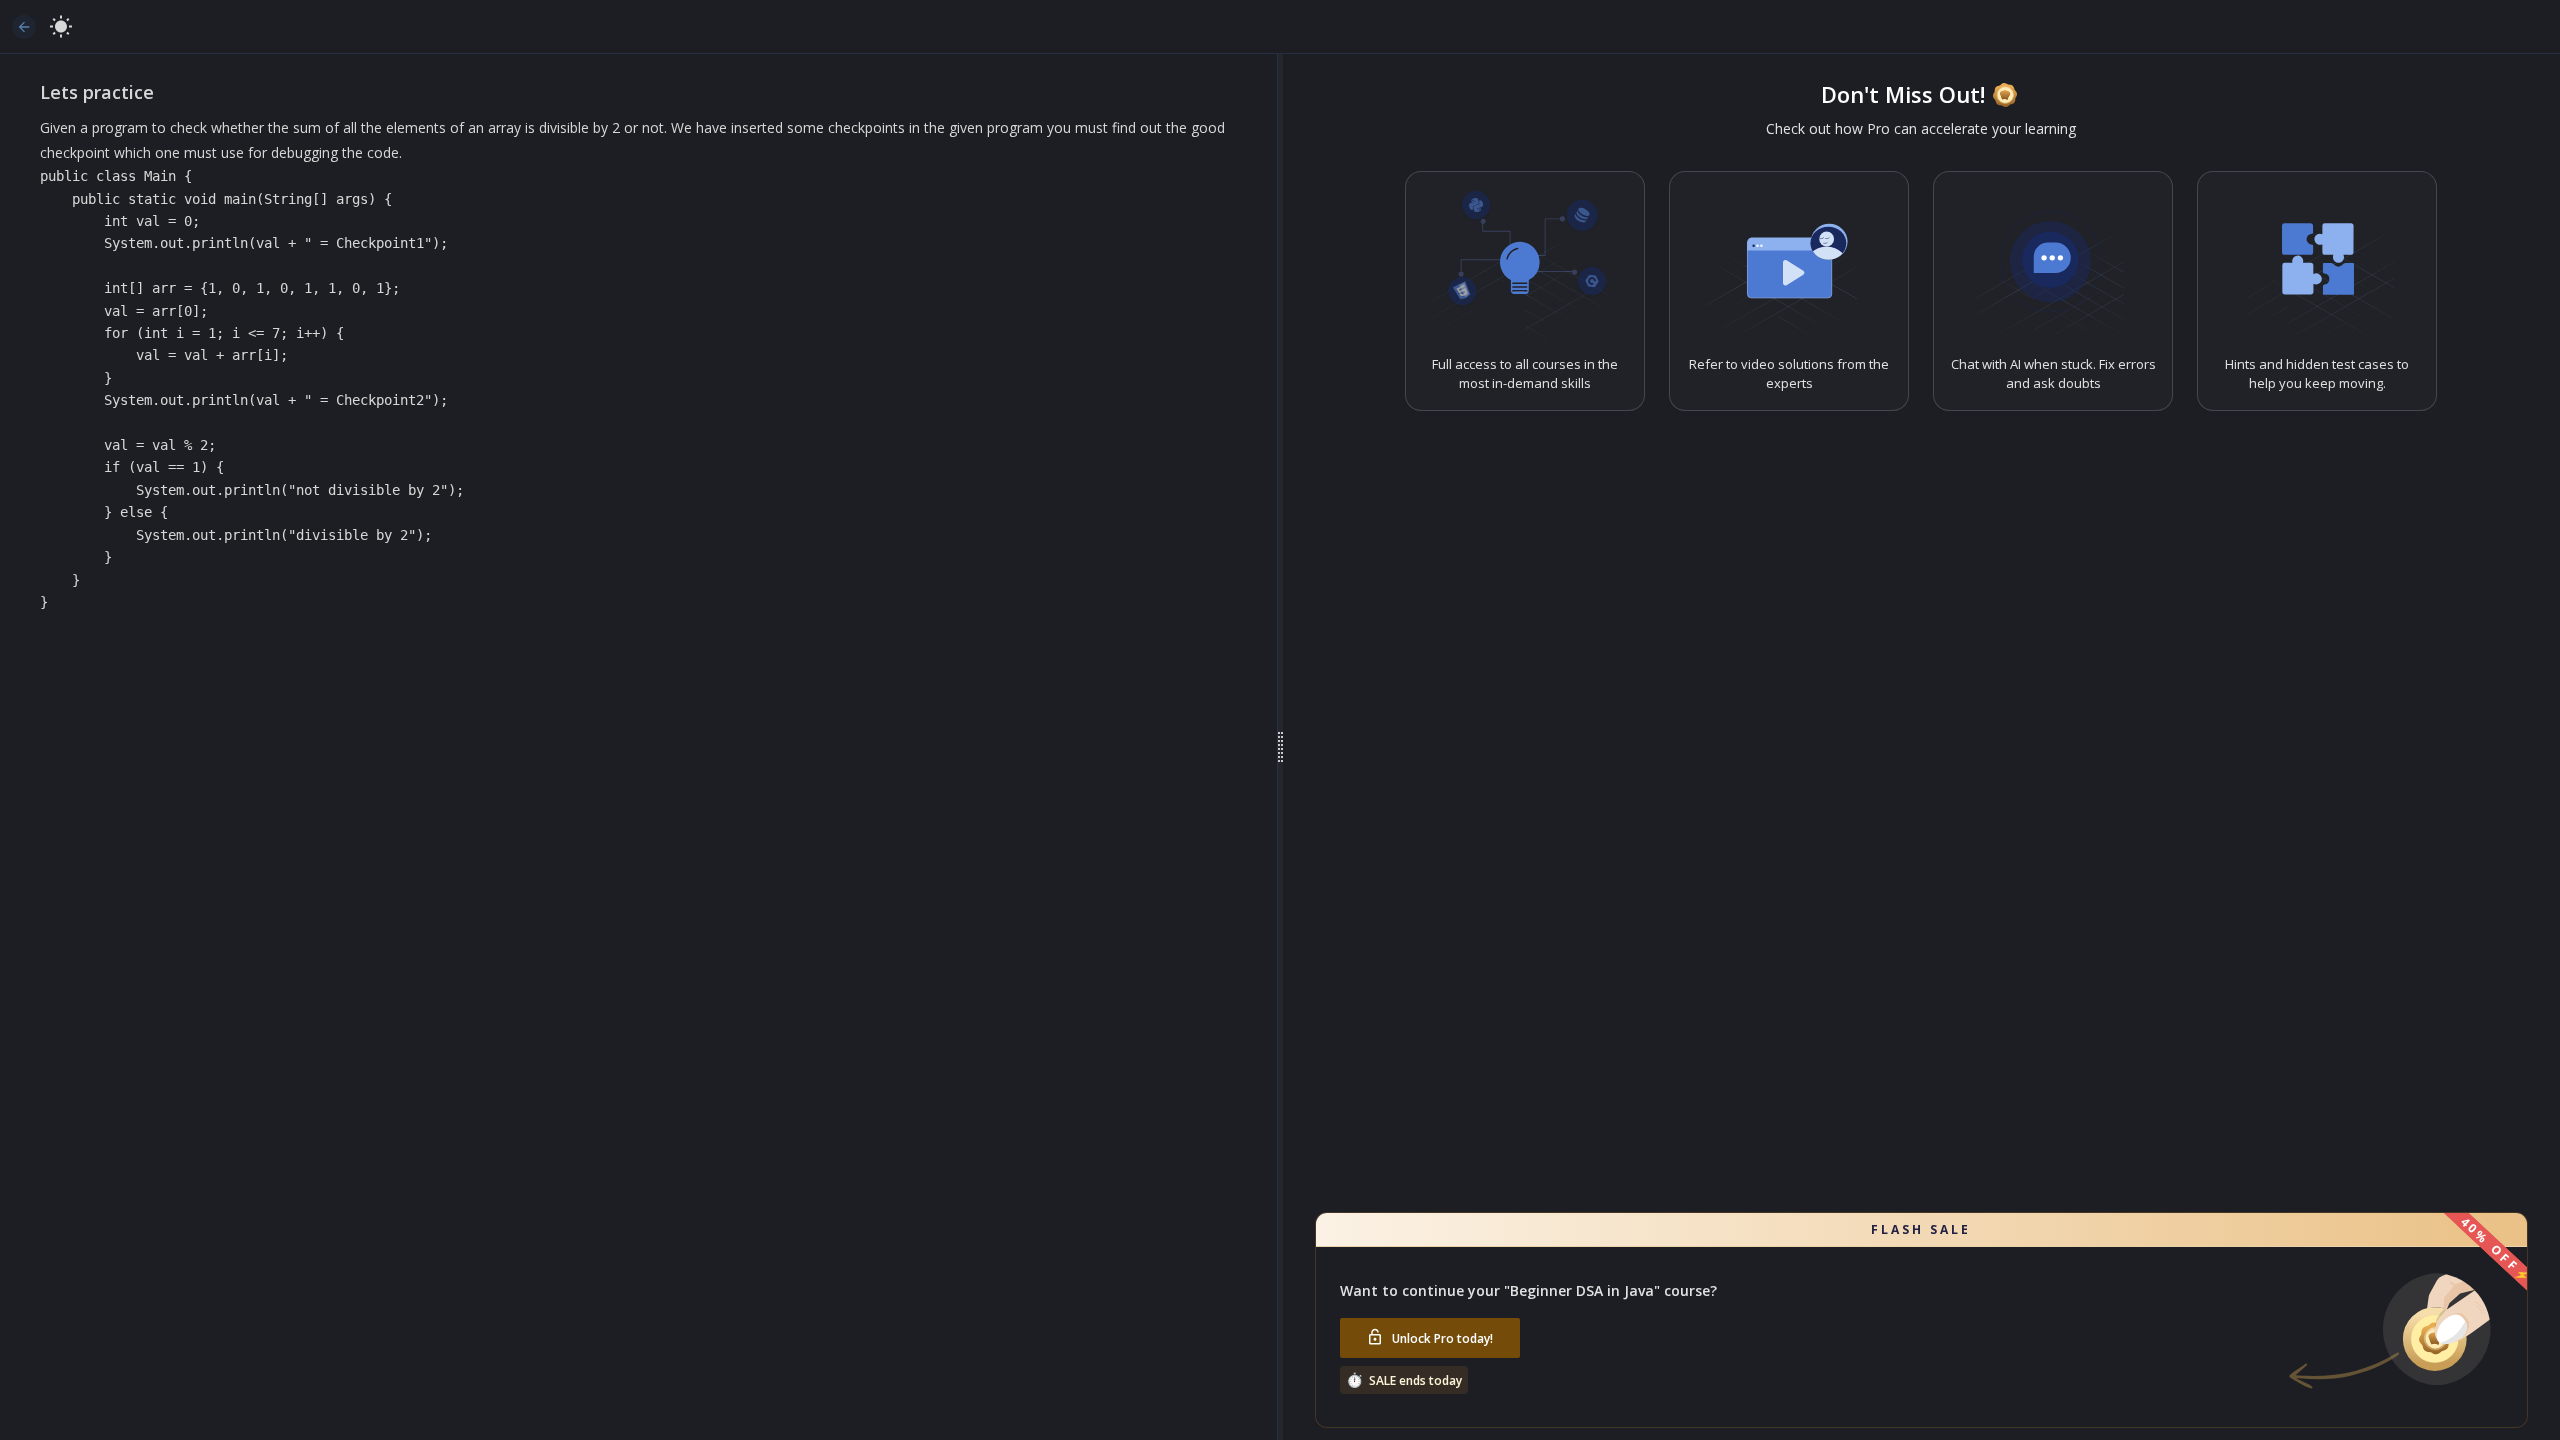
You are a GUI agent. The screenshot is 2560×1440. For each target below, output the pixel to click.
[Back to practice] (24, 27)
